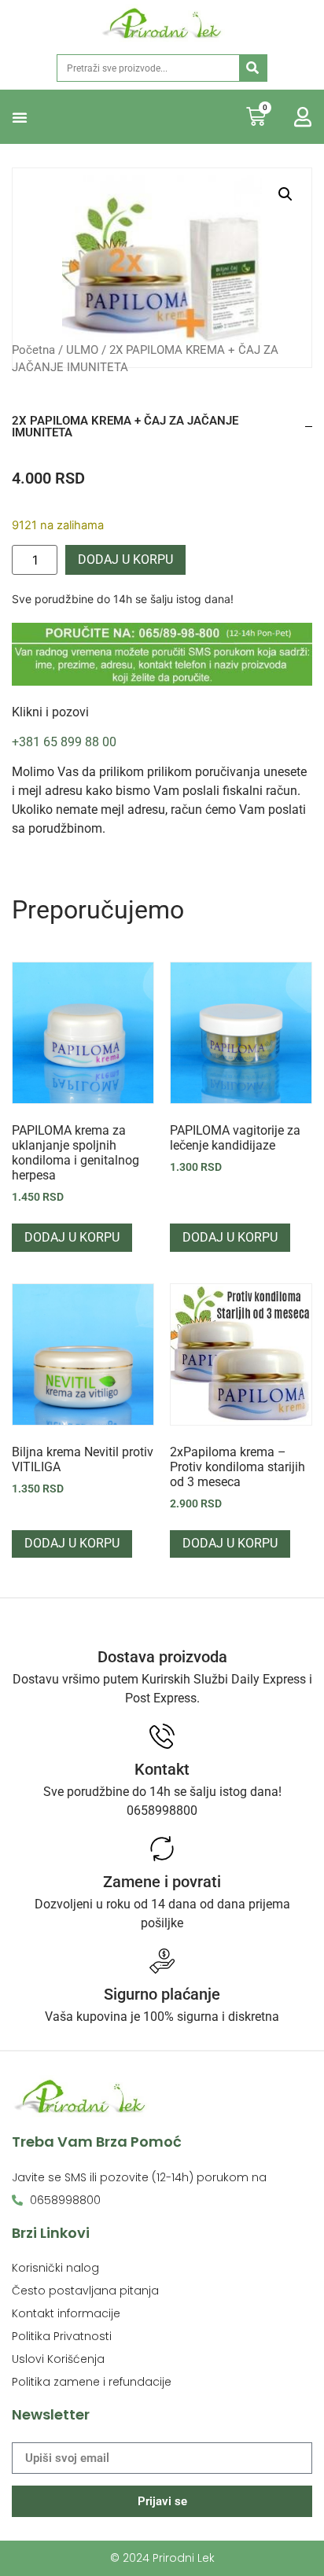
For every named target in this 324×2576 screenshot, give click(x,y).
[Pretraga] (253, 68)
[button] (20, 117)
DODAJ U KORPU (125, 559)
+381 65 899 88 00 (64, 742)
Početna (33, 350)
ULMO (82, 350)
